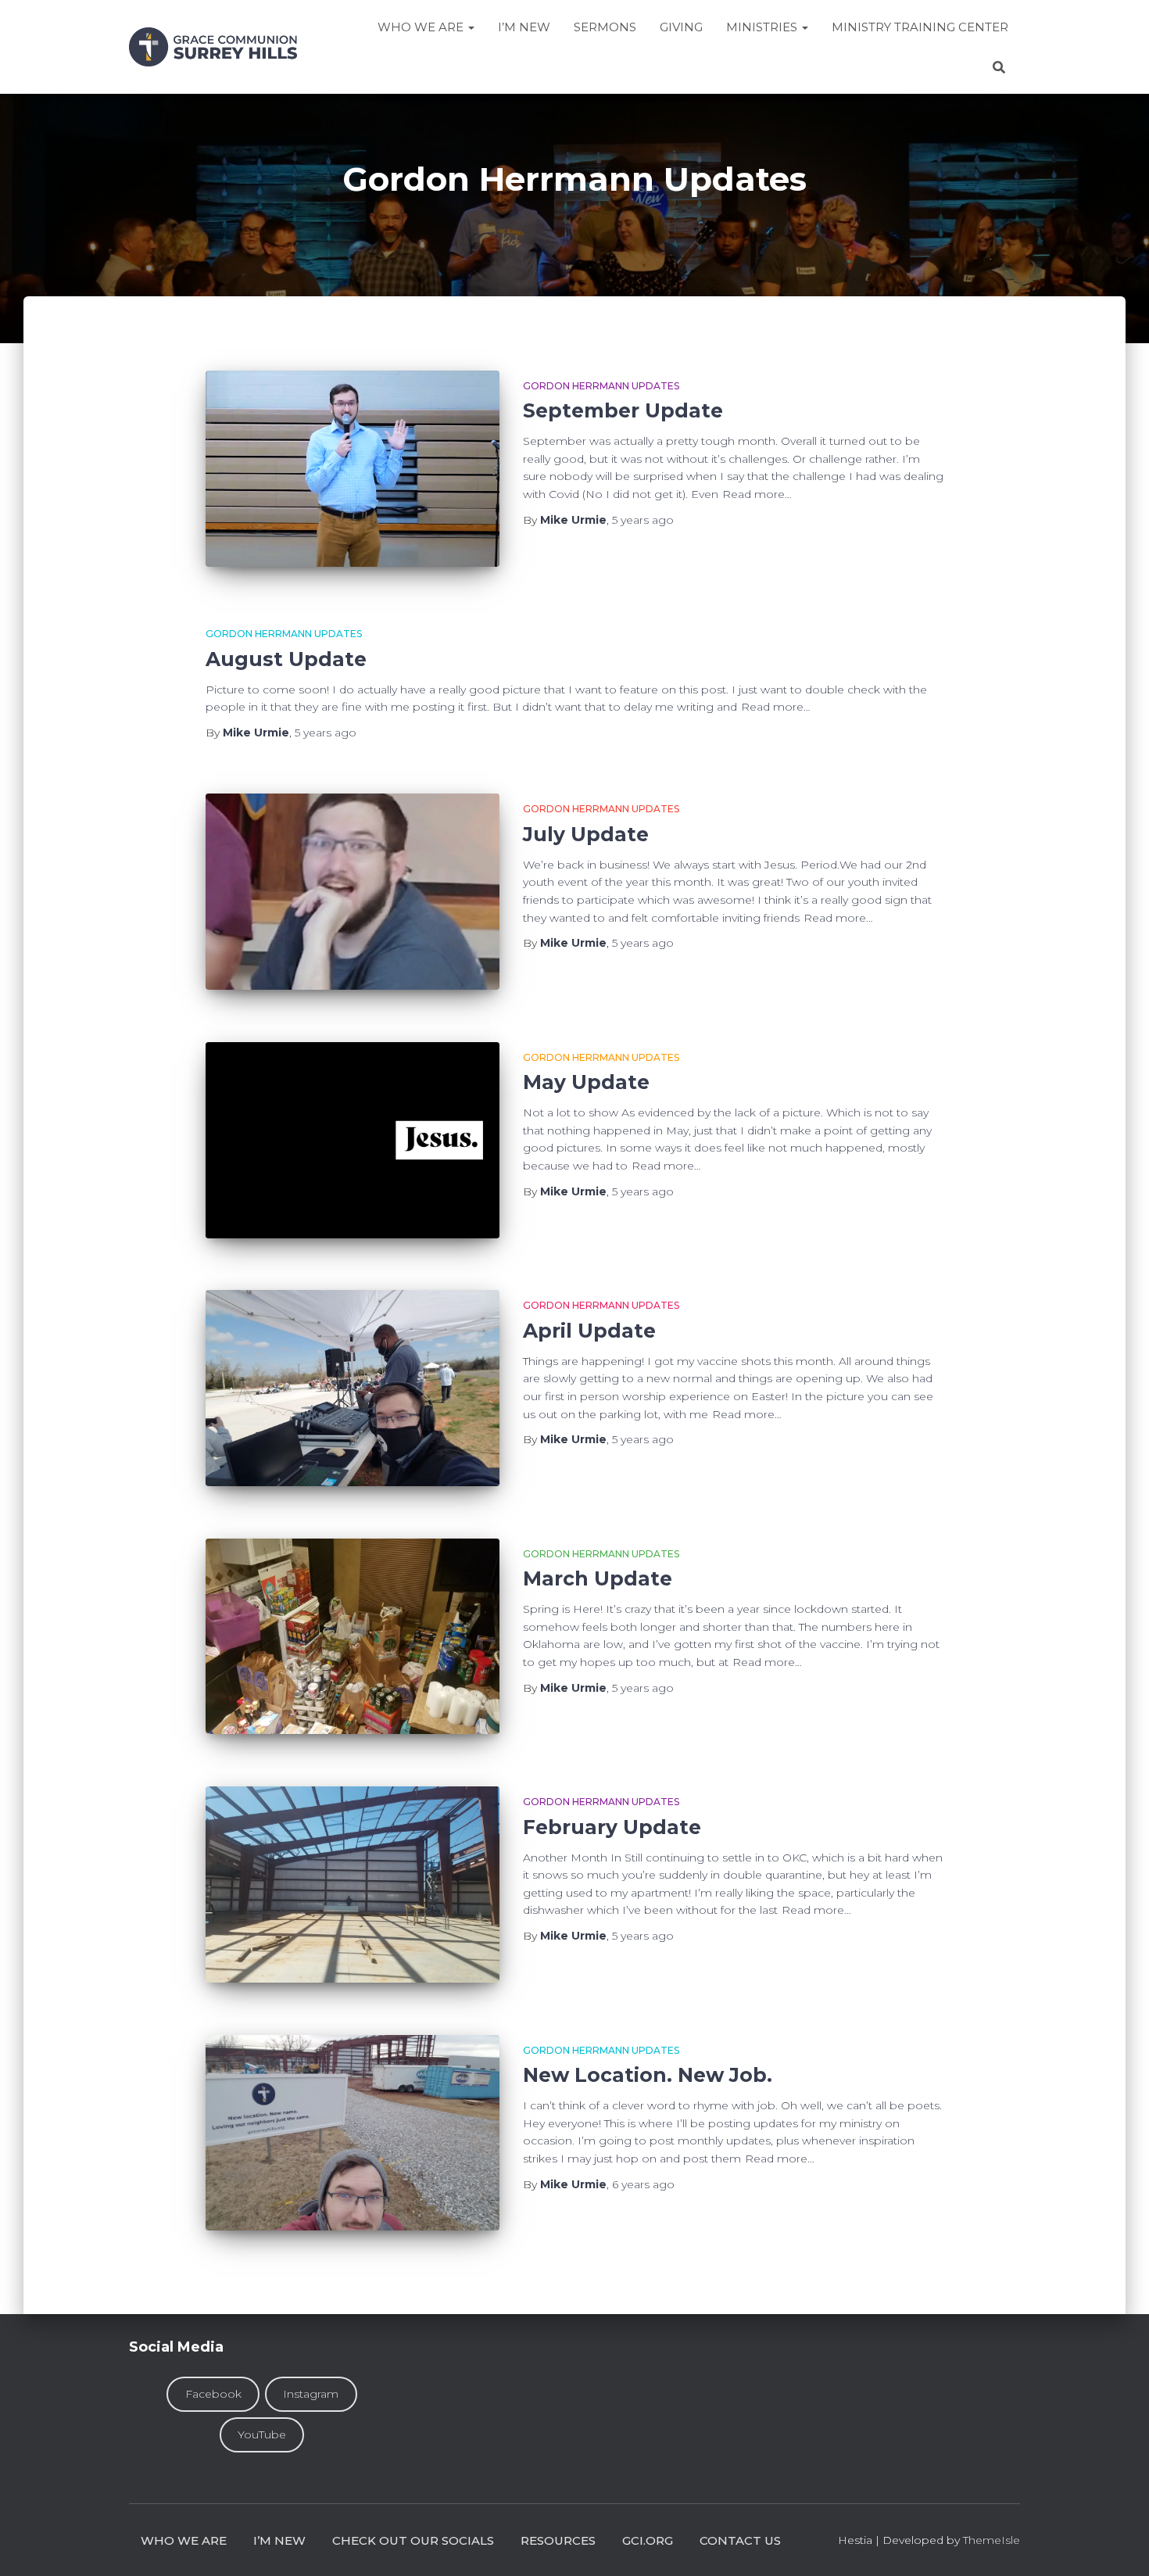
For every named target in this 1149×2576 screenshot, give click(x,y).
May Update (586, 1082)
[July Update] (353, 892)
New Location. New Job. (648, 2075)
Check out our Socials (413, 2540)
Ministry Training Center (920, 27)
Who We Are (422, 27)
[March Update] (353, 1637)
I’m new (279, 2540)
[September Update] (353, 469)
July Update (586, 834)
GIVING (681, 27)
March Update (598, 1578)
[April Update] (353, 1388)
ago (643, 520)
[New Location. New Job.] (353, 2133)
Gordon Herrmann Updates (601, 386)
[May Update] (353, 1140)
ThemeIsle (992, 2540)
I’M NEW (524, 27)
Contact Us (740, 2540)
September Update (623, 410)
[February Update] (353, 1885)
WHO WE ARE (184, 2540)
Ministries (763, 27)
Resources (558, 2540)
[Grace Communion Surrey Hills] (213, 47)
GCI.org (648, 2540)
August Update (286, 659)
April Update (589, 1331)
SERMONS (605, 27)
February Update (612, 1827)
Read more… (757, 494)
